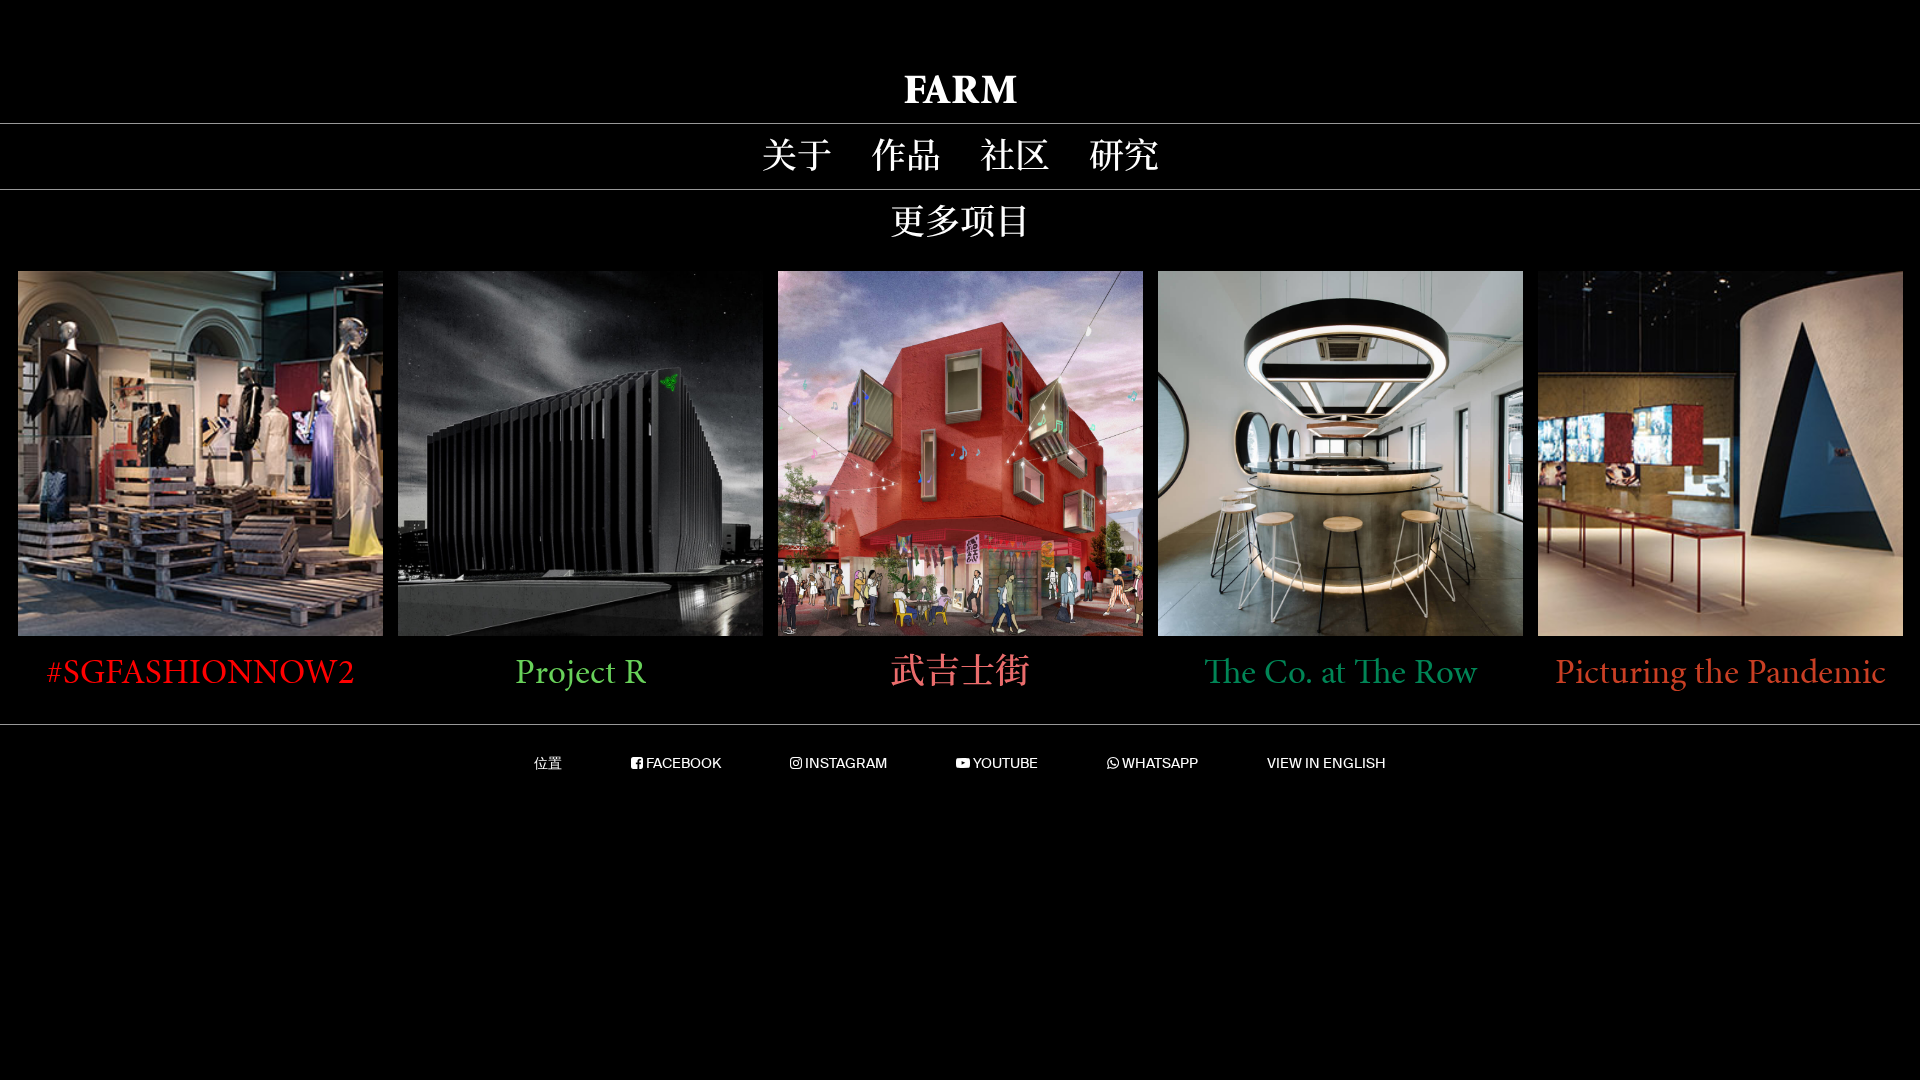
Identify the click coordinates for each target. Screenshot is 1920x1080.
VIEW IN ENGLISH (1326, 763)
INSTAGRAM (846, 763)
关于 (797, 156)
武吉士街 (960, 672)
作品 (906, 156)
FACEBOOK (683, 763)
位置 (548, 763)
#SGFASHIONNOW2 (200, 672)
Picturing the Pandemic (1720, 672)
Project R (580, 672)
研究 (1124, 156)
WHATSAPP (1160, 763)
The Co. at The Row (1340, 672)
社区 (1015, 156)
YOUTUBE (1005, 763)
